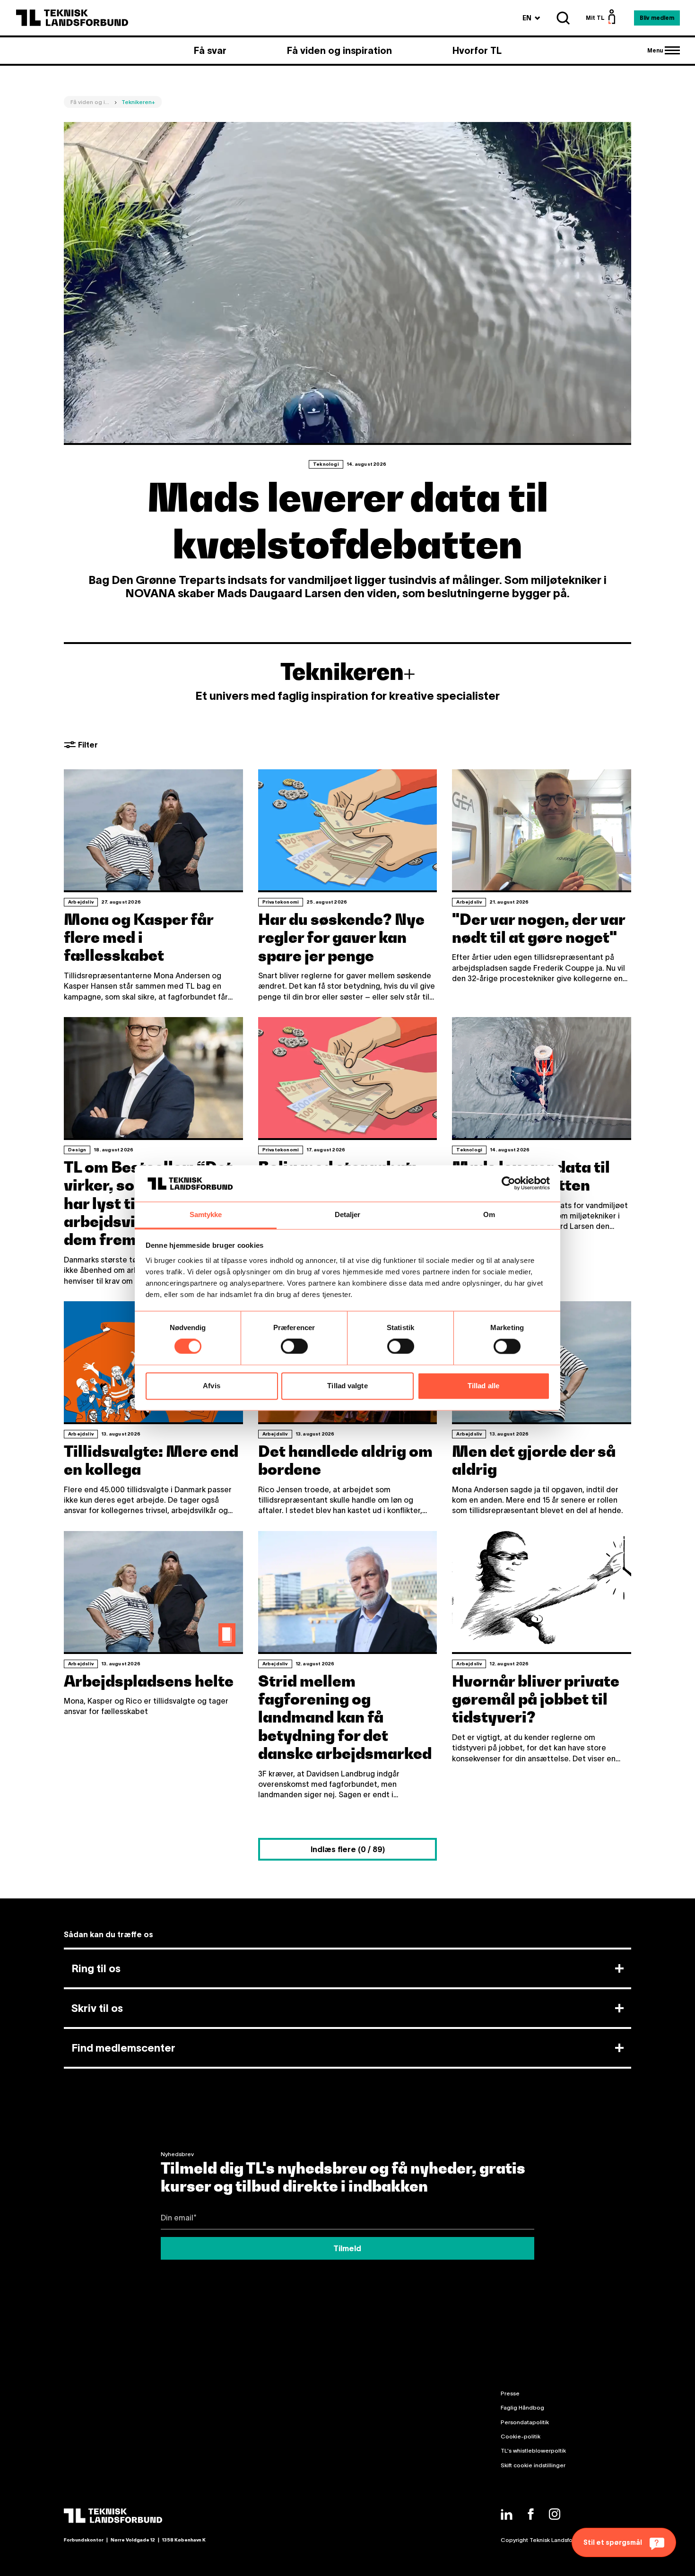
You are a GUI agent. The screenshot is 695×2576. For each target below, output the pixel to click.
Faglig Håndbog (522, 2407)
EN (531, 18)
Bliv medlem (657, 18)
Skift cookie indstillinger (533, 2465)
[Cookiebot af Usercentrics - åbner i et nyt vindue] (508, 1184)
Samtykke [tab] (206, 1214)
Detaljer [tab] (348, 1214)
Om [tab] (489, 1214)
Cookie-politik (521, 2436)
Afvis (212, 1386)
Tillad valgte (347, 1386)
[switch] (294, 1347)
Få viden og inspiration (339, 51)
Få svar (210, 51)
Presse (510, 2393)
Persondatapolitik (525, 2422)
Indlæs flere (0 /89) (348, 1849)
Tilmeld (347, 2248)
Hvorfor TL (477, 51)
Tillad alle (483, 1386)
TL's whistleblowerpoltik (533, 2450)
